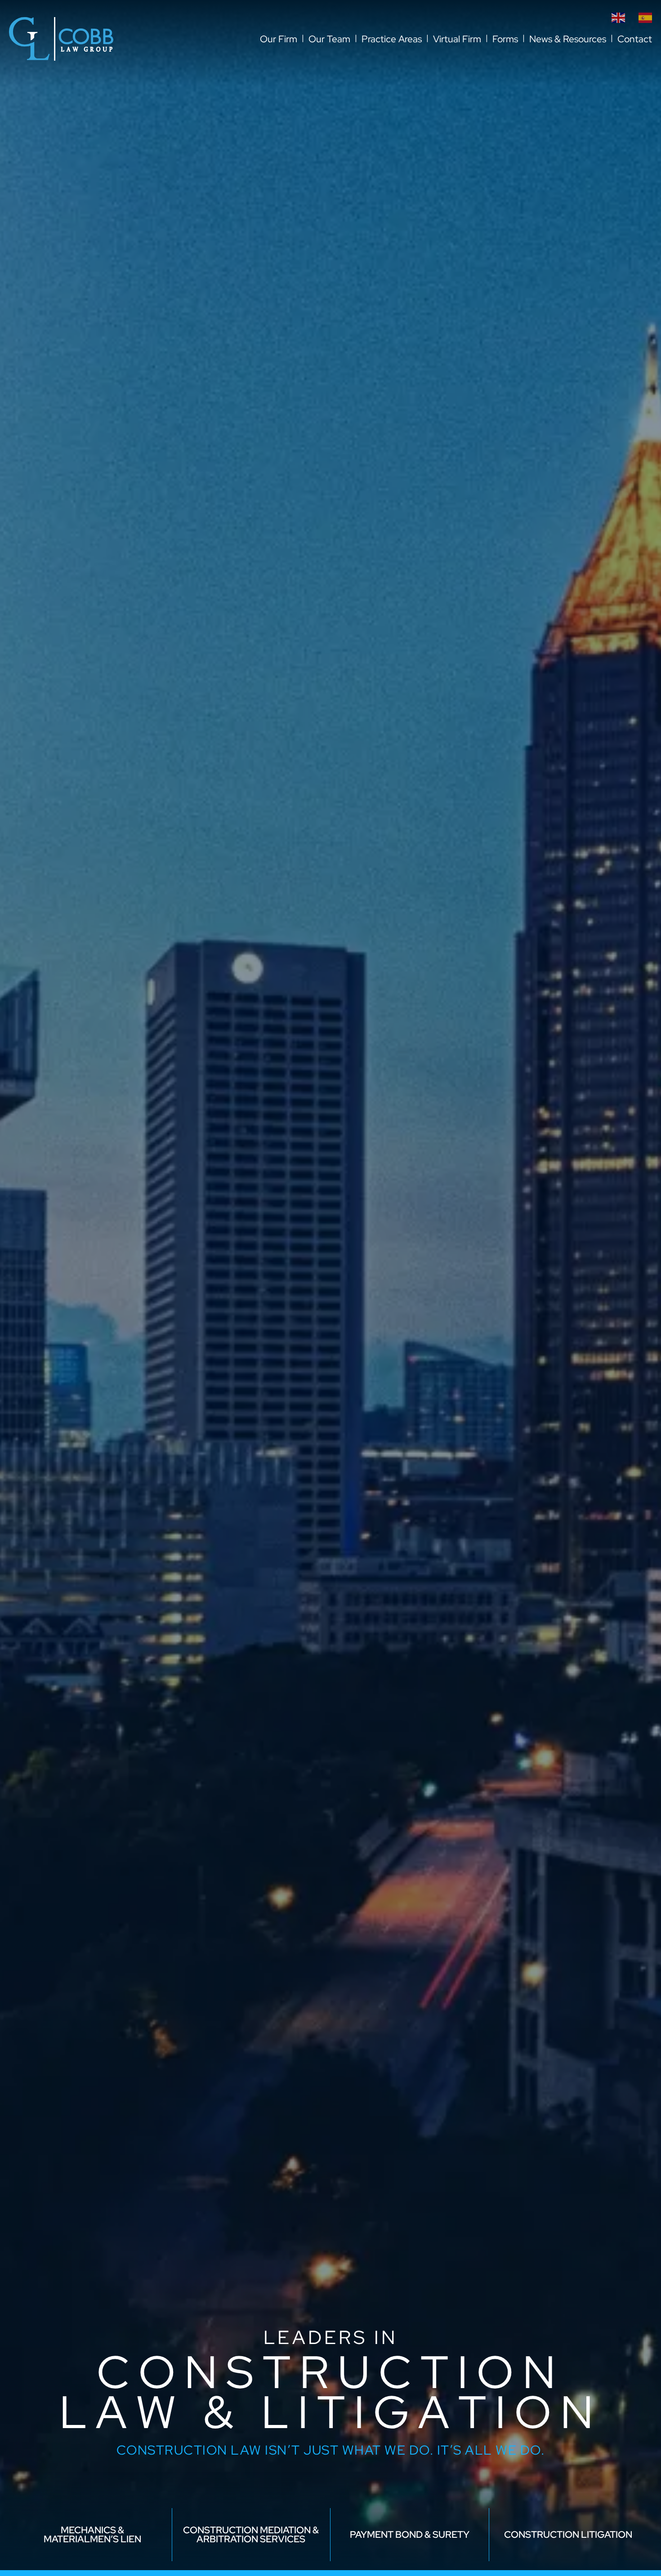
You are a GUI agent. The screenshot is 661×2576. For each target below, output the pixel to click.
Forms (505, 39)
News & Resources (568, 39)
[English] (618, 17)
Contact (635, 39)
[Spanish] (645, 17)
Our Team (329, 39)
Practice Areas (392, 39)
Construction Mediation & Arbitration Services (251, 2534)
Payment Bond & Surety (410, 2534)
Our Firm (279, 39)
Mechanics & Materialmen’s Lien (92, 2534)
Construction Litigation (568, 2534)
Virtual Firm (457, 39)
